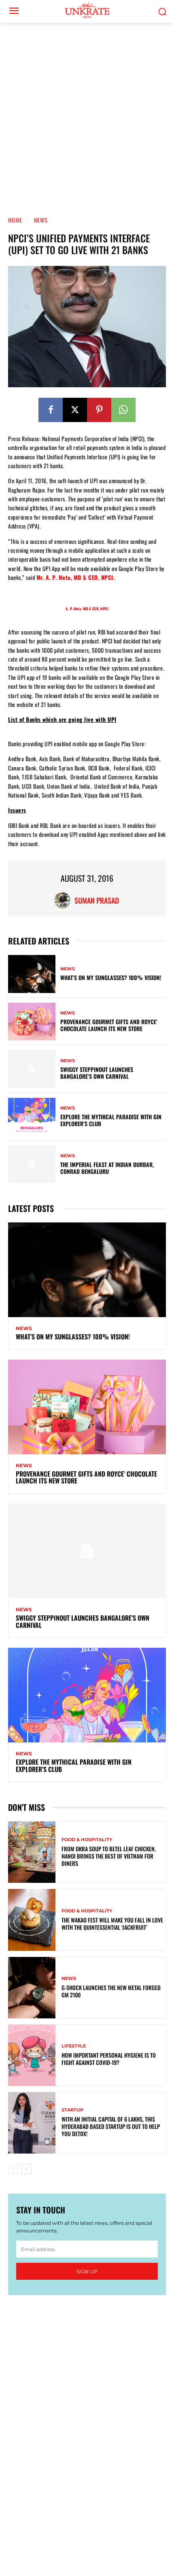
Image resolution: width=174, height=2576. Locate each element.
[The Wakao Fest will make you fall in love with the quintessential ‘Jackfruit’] (32, 1920)
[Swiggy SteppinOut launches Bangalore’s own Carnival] (32, 1069)
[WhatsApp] (123, 410)
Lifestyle (74, 2046)
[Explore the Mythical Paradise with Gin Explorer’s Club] (32, 1117)
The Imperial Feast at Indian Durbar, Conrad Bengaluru (107, 1168)
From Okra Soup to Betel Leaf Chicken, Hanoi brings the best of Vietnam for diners (109, 1856)
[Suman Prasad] (64, 900)
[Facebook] (51, 410)
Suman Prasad (97, 900)
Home (15, 220)
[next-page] (26, 2169)
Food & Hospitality (87, 1840)
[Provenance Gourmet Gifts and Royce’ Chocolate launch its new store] (32, 1022)
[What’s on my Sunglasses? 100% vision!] (32, 974)
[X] (75, 410)
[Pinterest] (99, 410)
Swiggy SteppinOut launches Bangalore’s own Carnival (97, 1073)
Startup (72, 2110)
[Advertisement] (87, 114)
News (41, 220)
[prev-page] (13, 2169)
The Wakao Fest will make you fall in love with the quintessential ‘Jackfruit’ (112, 1924)
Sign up (87, 2272)
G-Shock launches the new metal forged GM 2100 (111, 1991)
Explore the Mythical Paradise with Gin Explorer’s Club (111, 1120)
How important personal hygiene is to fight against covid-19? (109, 2059)
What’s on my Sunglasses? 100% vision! (111, 977)
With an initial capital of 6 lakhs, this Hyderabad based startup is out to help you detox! (111, 2126)
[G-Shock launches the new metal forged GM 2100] (32, 1988)
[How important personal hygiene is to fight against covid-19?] (32, 2055)
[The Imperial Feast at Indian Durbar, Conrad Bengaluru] (32, 1165)
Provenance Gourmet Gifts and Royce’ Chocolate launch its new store (109, 1025)
